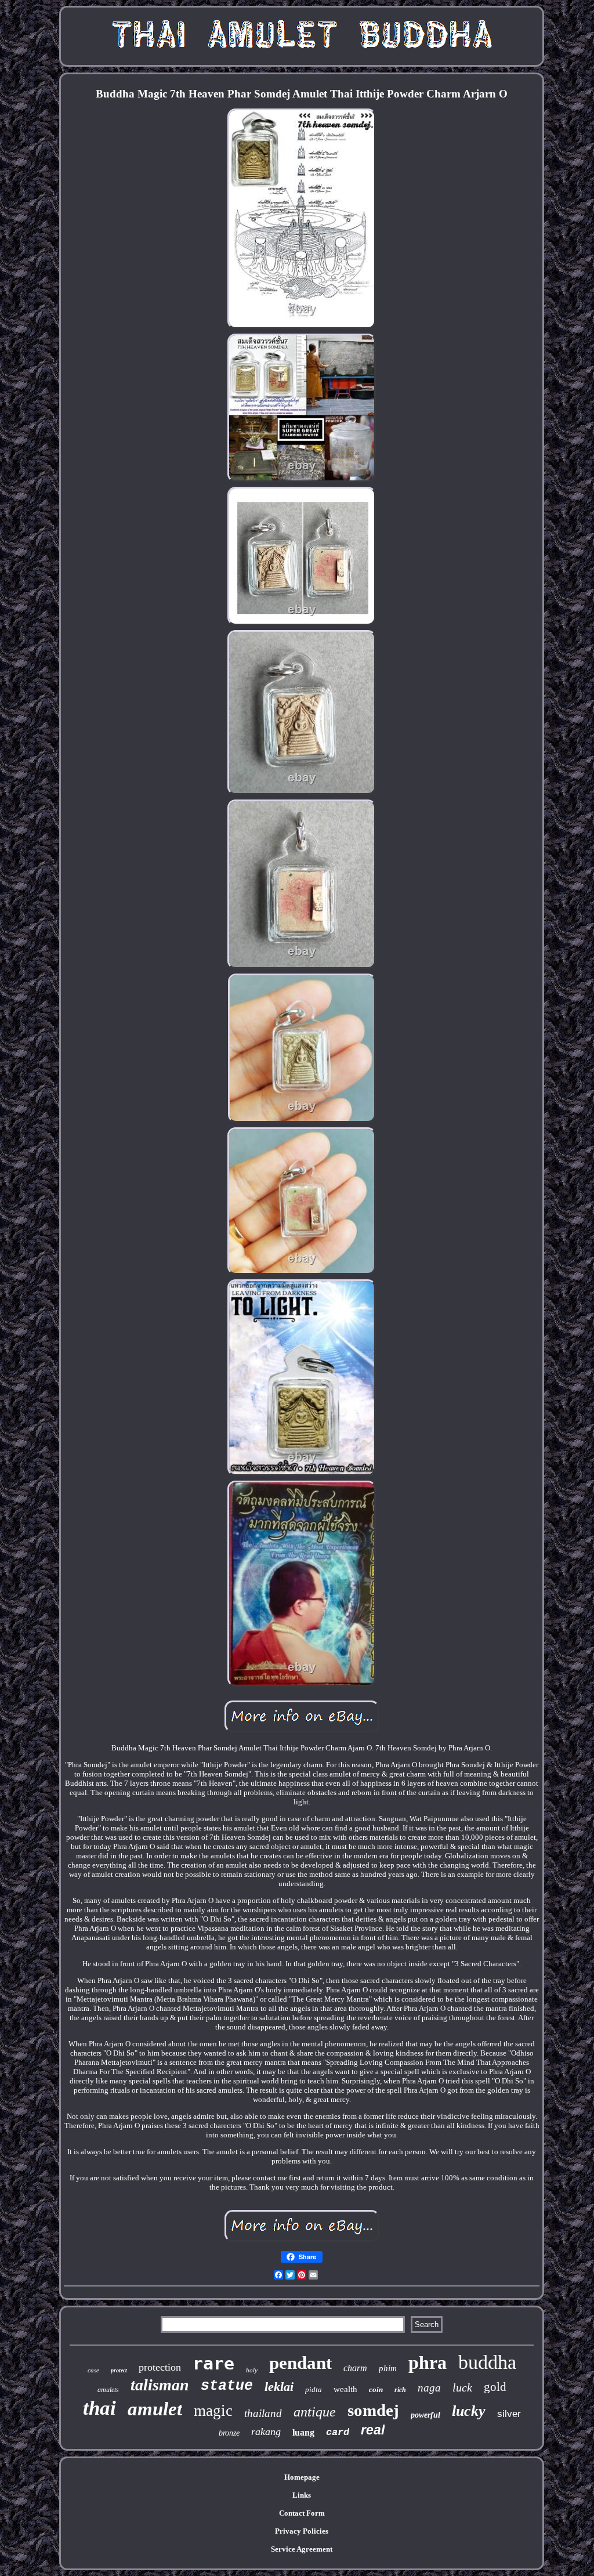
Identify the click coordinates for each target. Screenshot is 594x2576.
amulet (155, 2409)
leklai (279, 2387)
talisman (160, 2385)
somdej (373, 2410)
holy (252, 2370)
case (93, 2370)
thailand (263, 2413)
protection (160, 2367)
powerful (425, 2415)
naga (429, 2388)
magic (213, 2411)
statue (227, 2386)
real (373, 2430)
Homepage (302, 2477)
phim (388, 2368)
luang (303, 2432)
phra (428, 2362)
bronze (229, 2433)
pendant (300, 2363)
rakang (266, 2432)
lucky (469, 2411)
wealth (345, 2389)
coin (376, 2389)
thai (99, 2408)
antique (315, 2412)
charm (355, 2368)
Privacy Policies (302, 2531)
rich (400, 2390)
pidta (314, 2389)
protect (119, 2370)
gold (495, 2387)
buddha (487, 2362)
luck (462, 2387)
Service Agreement (302, 2549)
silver (509, 2414)
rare (213, 2363)
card (338, 2432)
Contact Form (302, 2513)
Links (302, 2495)
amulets (108, 2390)
